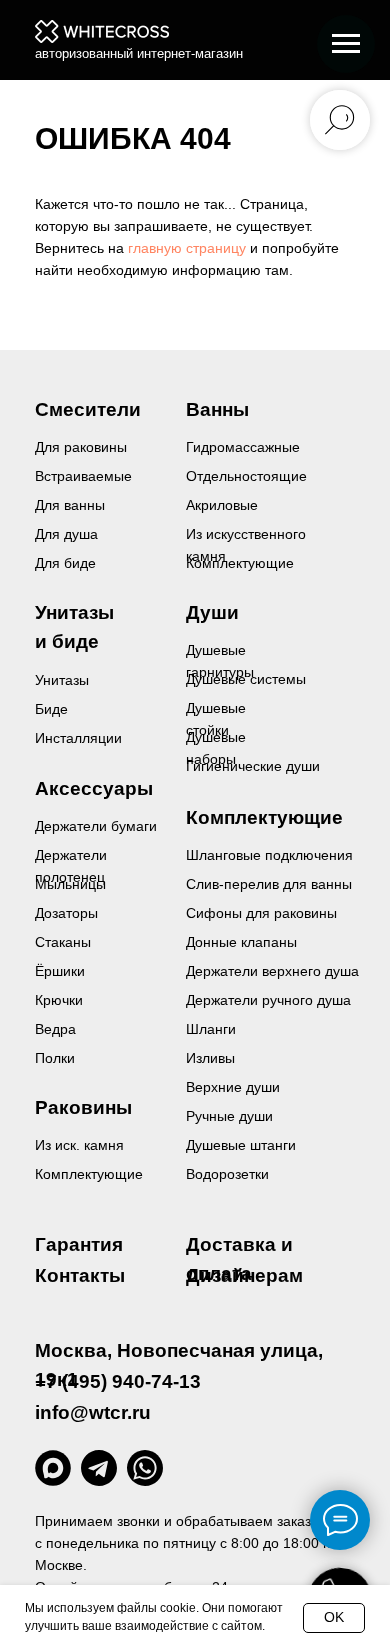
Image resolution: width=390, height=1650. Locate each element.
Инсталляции (78, 738)
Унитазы (62, 680)
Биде (51, 709)
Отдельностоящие (246, 476)
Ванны (217, 409)
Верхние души (233, 1087)
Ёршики (60, 971)
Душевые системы (246, 679)
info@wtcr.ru (93, 1412)
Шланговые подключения (269, 855)
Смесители (88, 409)
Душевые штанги (241, 1145)
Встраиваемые (83, 476)
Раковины (83, 1107)
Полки (55, 1058)
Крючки (59, 1000)
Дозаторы (66, 913)
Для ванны (70, 505)
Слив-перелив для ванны (269, 884)
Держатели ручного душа (268, 1000)
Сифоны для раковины (261, 913)
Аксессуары (94, 788)
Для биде (65, 563)
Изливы (210, 1058)
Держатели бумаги (96, 826)
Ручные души (229, 1116)
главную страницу (187, 248)
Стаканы (63, 942)
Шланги (211, 1029)
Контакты (80, 1275)
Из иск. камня (79, 1145)
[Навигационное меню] (346, 44)
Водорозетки (227, 1174)
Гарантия (79, 1244)
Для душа (66, 534)
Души (212, 612)
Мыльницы (70, 884)
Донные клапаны (241, 942)
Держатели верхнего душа (272, 971)
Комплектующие (89, 1174)
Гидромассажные (243, 447)
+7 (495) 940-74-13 (118, 1381)
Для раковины (81, 447)
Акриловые (222, 505)
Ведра (55, 1029)
